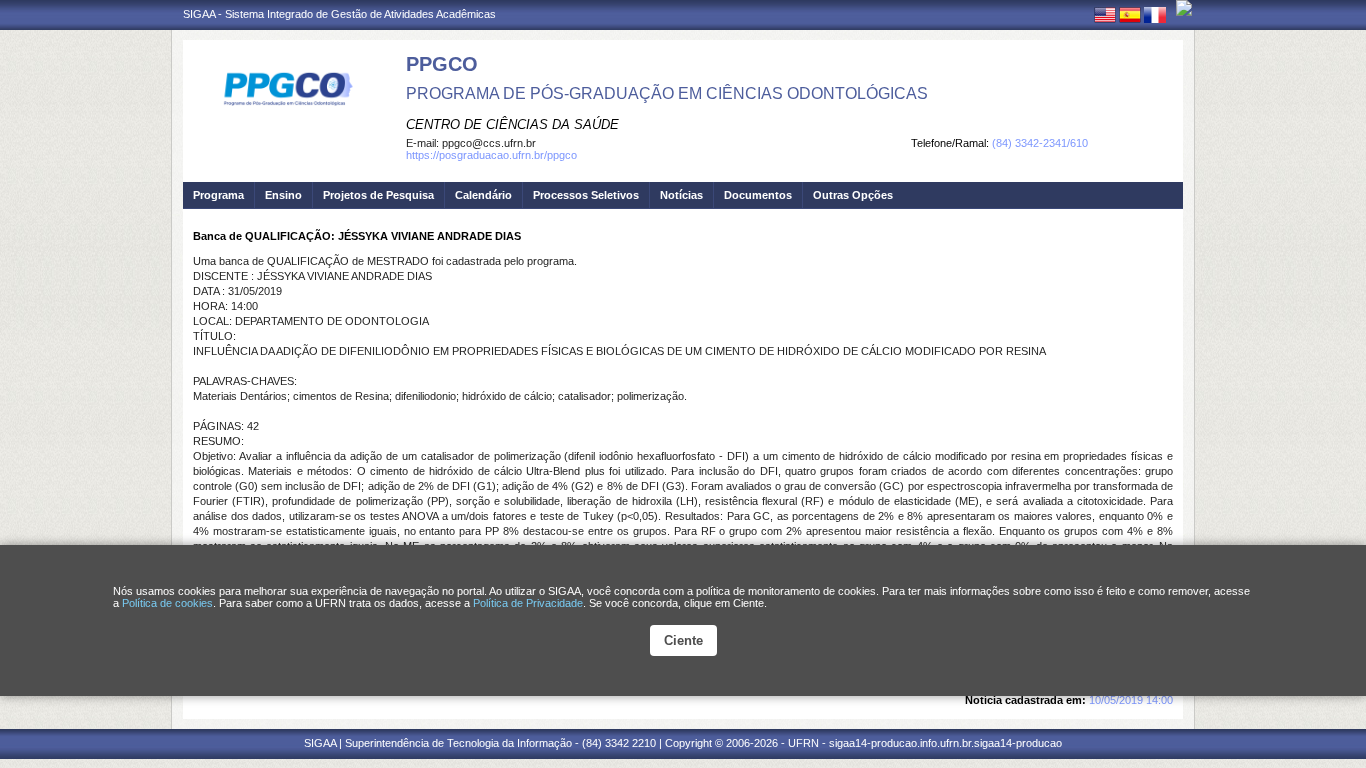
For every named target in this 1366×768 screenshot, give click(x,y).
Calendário (483, 195)
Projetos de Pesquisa (378, 195)
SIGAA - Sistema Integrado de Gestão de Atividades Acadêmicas (339, 14)
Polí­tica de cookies (167, 603)
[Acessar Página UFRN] (1184, 8)
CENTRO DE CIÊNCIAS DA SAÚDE (512, 124)
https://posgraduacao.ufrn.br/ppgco (491, 155)
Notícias (681, 195)
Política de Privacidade (528, 603)
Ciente (683, 640)
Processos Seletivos (586, 195)
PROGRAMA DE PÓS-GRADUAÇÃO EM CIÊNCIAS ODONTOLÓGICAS (667, 93)
